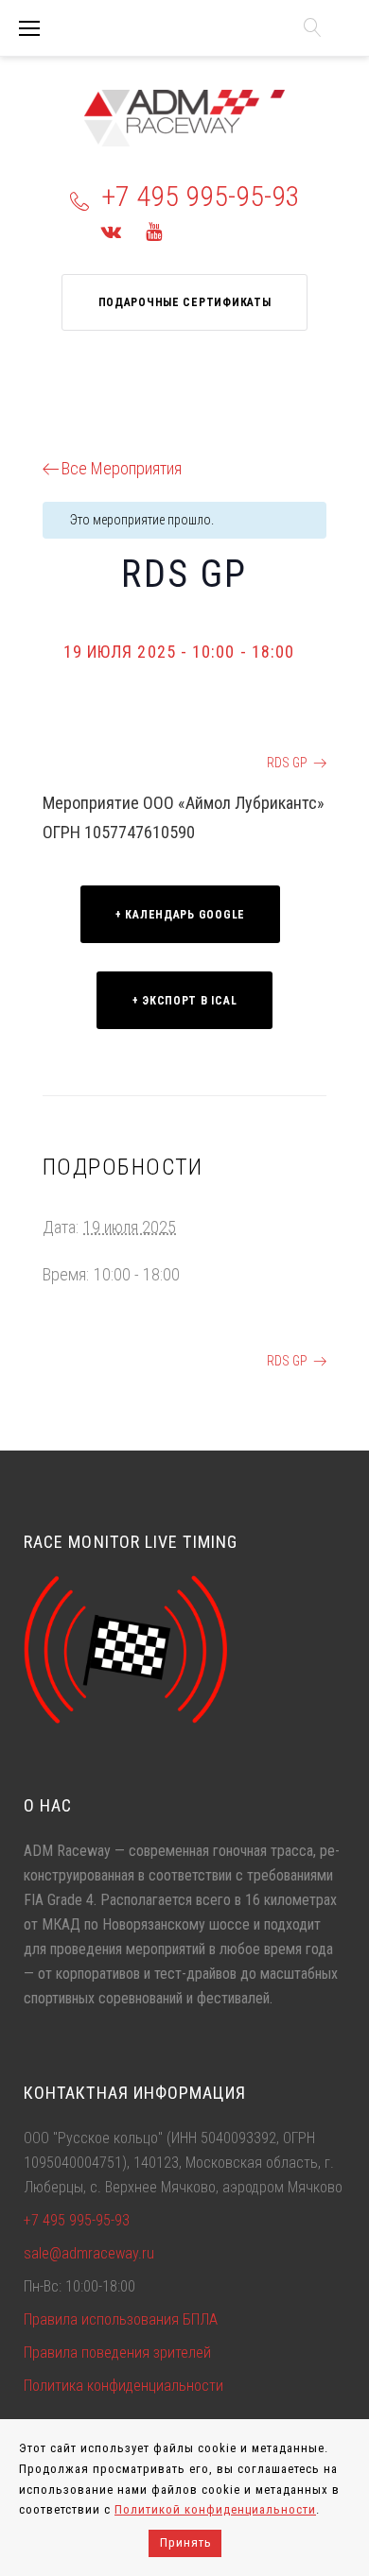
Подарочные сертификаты (185, 302)
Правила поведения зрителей (117, 2353)
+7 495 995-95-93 (201, 196)
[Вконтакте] (111, 232)
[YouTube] (154, 232)
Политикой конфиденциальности (215, 2509)
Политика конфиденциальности (123, 2386)
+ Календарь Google (180, 915)
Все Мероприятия (122, 468)
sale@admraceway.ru (89, 2253)
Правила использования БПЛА (121, 2319)
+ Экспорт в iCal (185, 1001)
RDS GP (82, 763)
